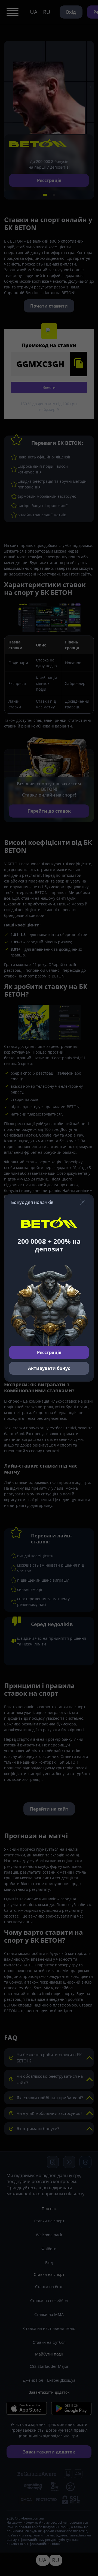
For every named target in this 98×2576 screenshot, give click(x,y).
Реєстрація (49, 1352)
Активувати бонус (49, 1368)
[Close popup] (83, 1202)
